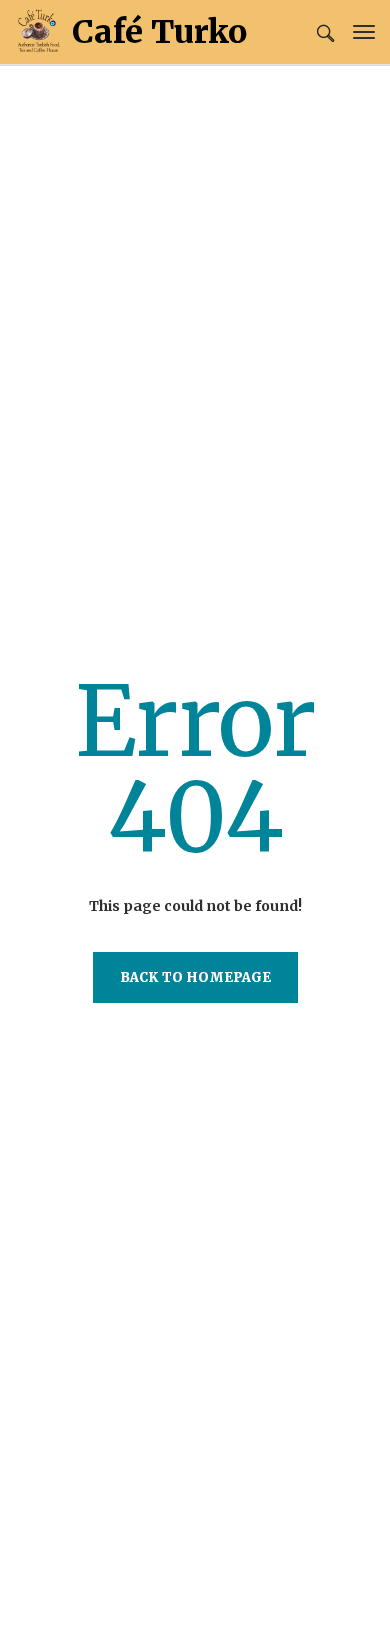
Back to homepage (195, 977)
